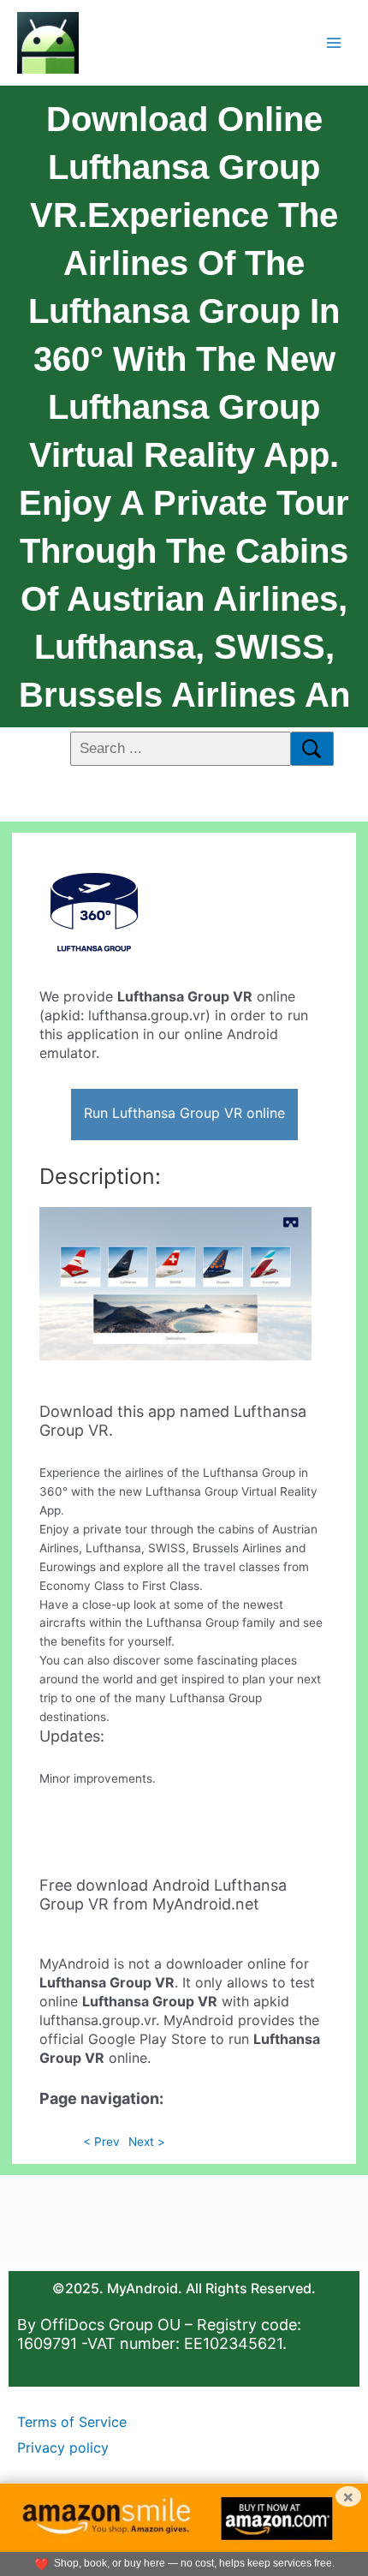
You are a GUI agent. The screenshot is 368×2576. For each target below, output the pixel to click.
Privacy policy (63, 2447)
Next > (147, 2142)
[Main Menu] (334, 42)
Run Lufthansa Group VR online (184, 1113)
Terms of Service (72, 2422)
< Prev (101, 2142)
